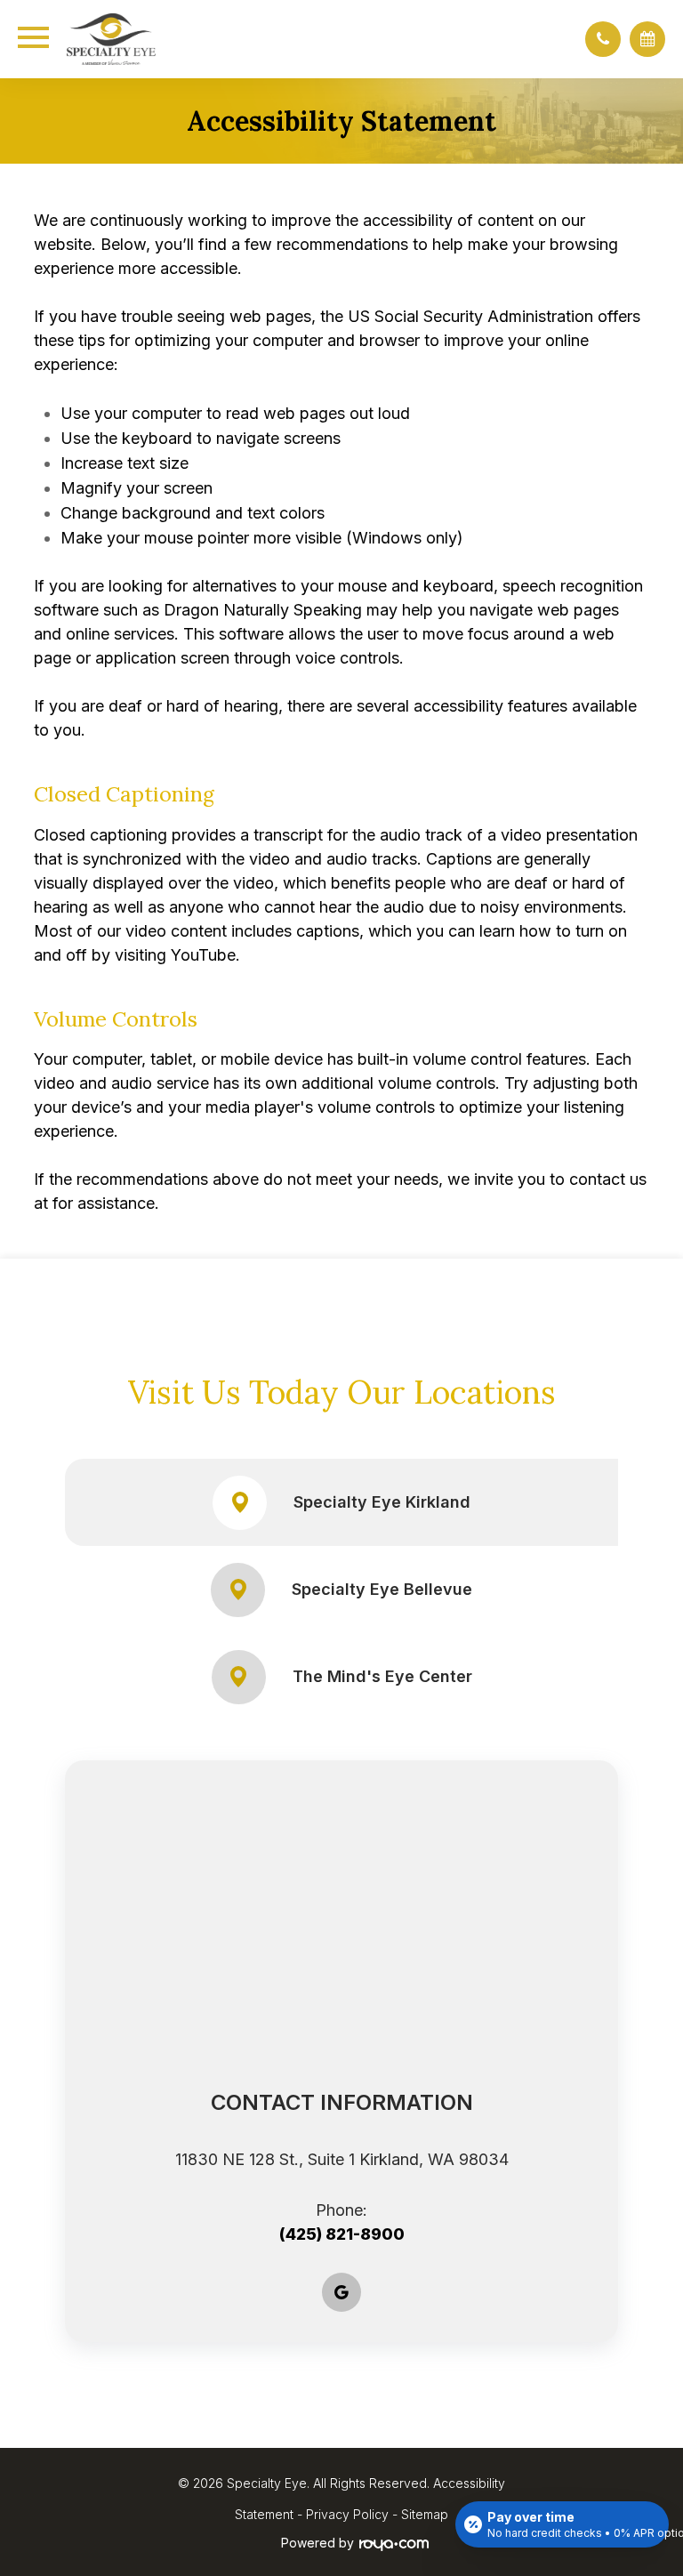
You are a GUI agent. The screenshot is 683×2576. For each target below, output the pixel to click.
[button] (603, 39)
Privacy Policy (347, 2514)
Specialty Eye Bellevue (382, 1589)
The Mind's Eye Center (382, 1676)
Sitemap (425, 2514)
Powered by (317, 2543)
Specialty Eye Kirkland (382, 1502)
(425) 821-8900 (342, 2234)
